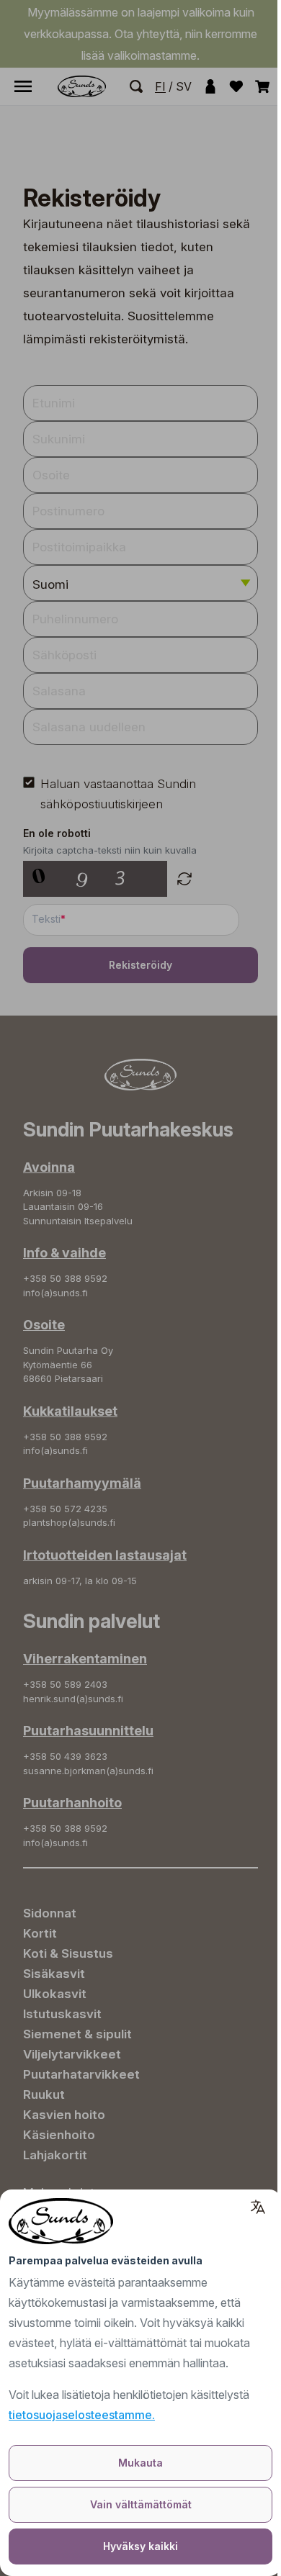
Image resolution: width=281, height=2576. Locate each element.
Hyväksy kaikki (140, 2546)
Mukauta (140, 2463)
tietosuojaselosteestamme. (82, 2415)
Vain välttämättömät (141, 2504)
